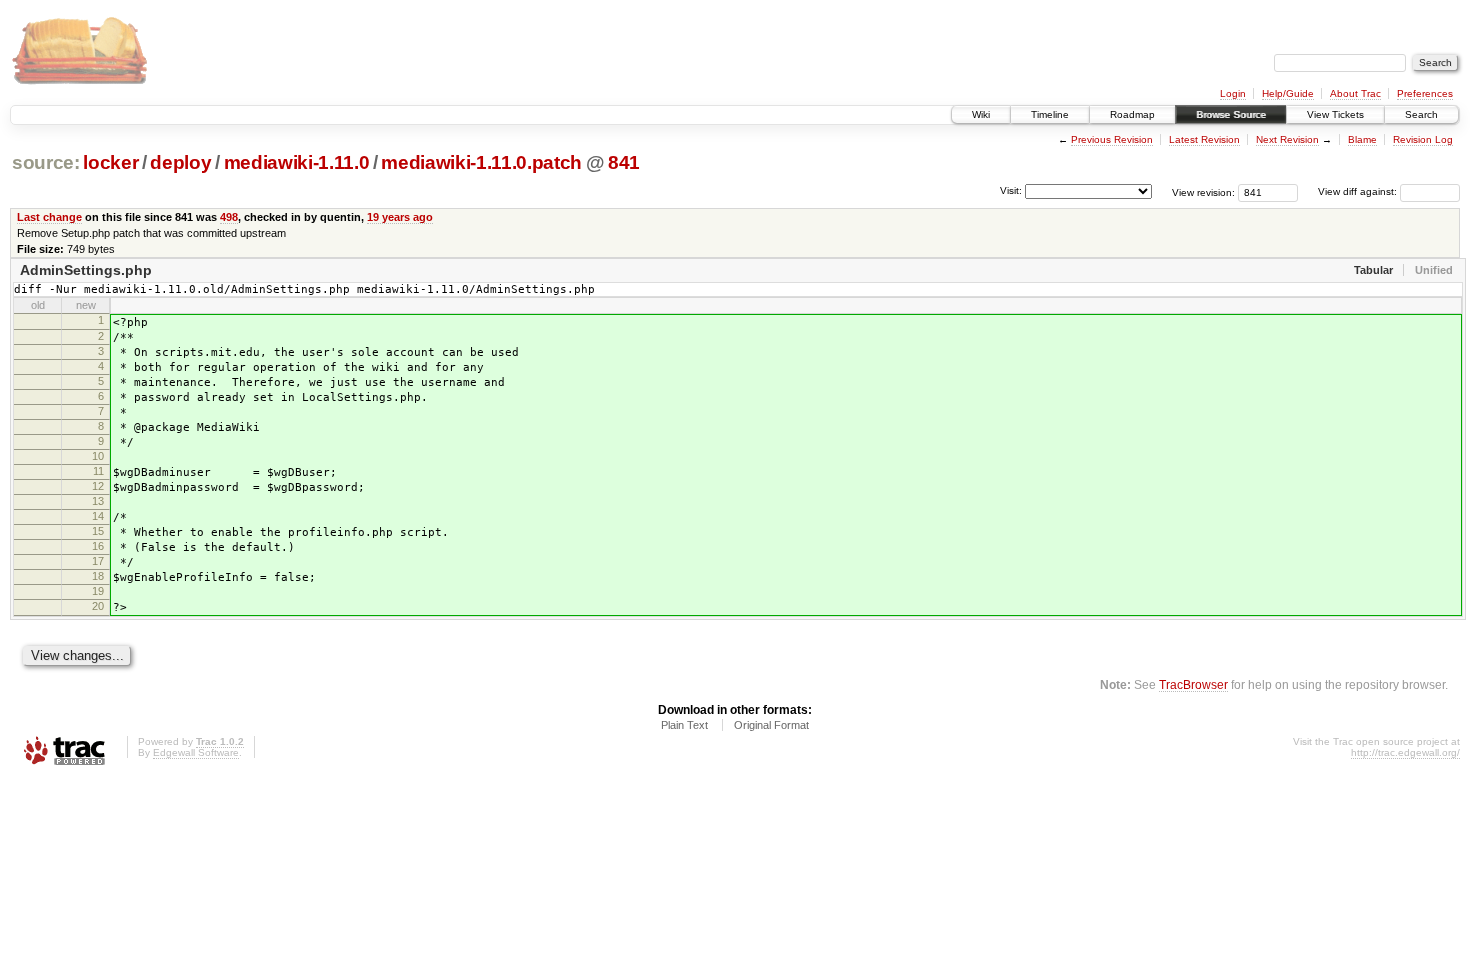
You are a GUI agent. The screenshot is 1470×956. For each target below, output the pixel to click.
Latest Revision (1204, 139)
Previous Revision (1112, 139)
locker (110, 162)
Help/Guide (1288, 93)
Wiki (981, 114)
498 (229, 217)
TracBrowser (1193, 684)
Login (1233, 93)
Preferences (1425, 93)
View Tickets (1335, 114)
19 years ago (400, 217)
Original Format (771, 725)
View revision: (1203, 191)
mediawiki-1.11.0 (297, 162)
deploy (180, 162)
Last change (49, 217)
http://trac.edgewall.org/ (1405, 752)
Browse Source (1231, 114)
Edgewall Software (196, 752)
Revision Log (1423, 139)
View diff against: (1359, 191)
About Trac (1355, 93)
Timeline (1050, 114)
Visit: (1011, 190)
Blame (1362, 139)
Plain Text (684, 725)
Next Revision (1287, 139)
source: (46, 162)
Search (1421, 114)
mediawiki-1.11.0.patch (481, 162)
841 (624, 162)
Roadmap (1132, 114)
